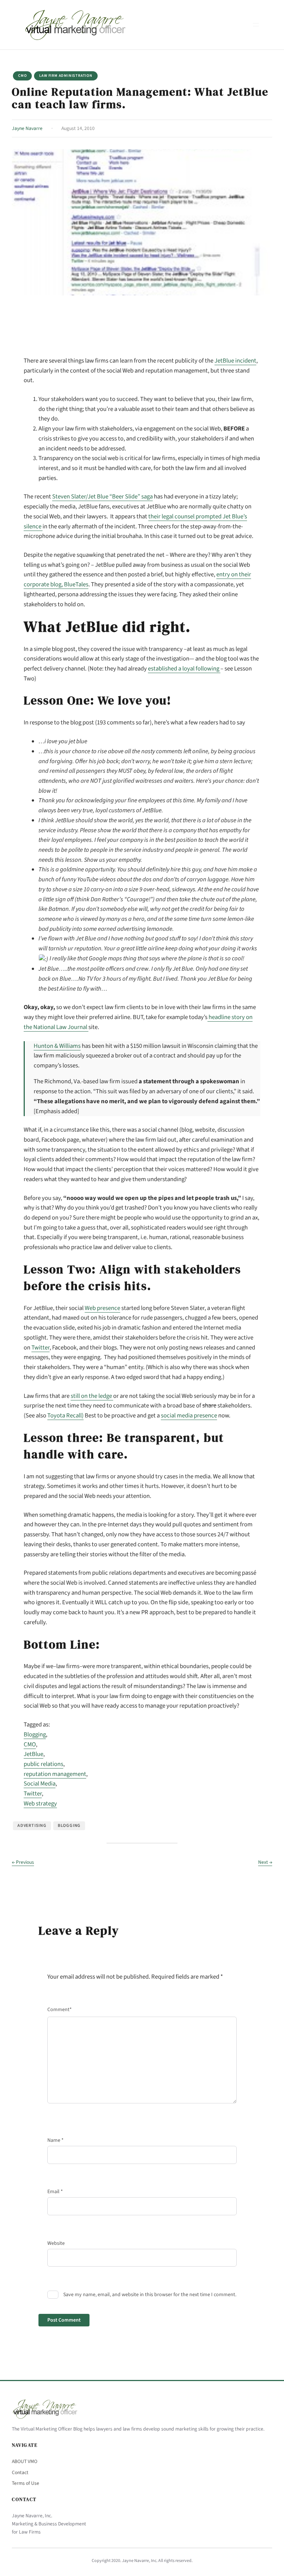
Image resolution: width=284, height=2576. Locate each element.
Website (56, 2243)
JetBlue (33, 1754)
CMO (22, 76)
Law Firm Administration (66, 76)
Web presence (102, 1308)
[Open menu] (256, 25)
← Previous (23, 1862)
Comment (60, 2010)
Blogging (35, 1735)
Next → (265, 1862)
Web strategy (40, 1804)
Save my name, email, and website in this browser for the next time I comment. (150, 2295)
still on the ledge (92, 1396)
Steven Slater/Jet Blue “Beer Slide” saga (102, 497)
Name (55, 2140)
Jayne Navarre (27, 128)
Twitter (40, 1348)
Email (55, 2192)
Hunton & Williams (57, 1046)
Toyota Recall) (65, 1416)
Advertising (32, 1826)
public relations (43, 1764)
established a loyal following (184, 669)
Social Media (40, 1784)
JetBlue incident (235, 361)
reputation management (55, 1774)
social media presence (189, 1416)
